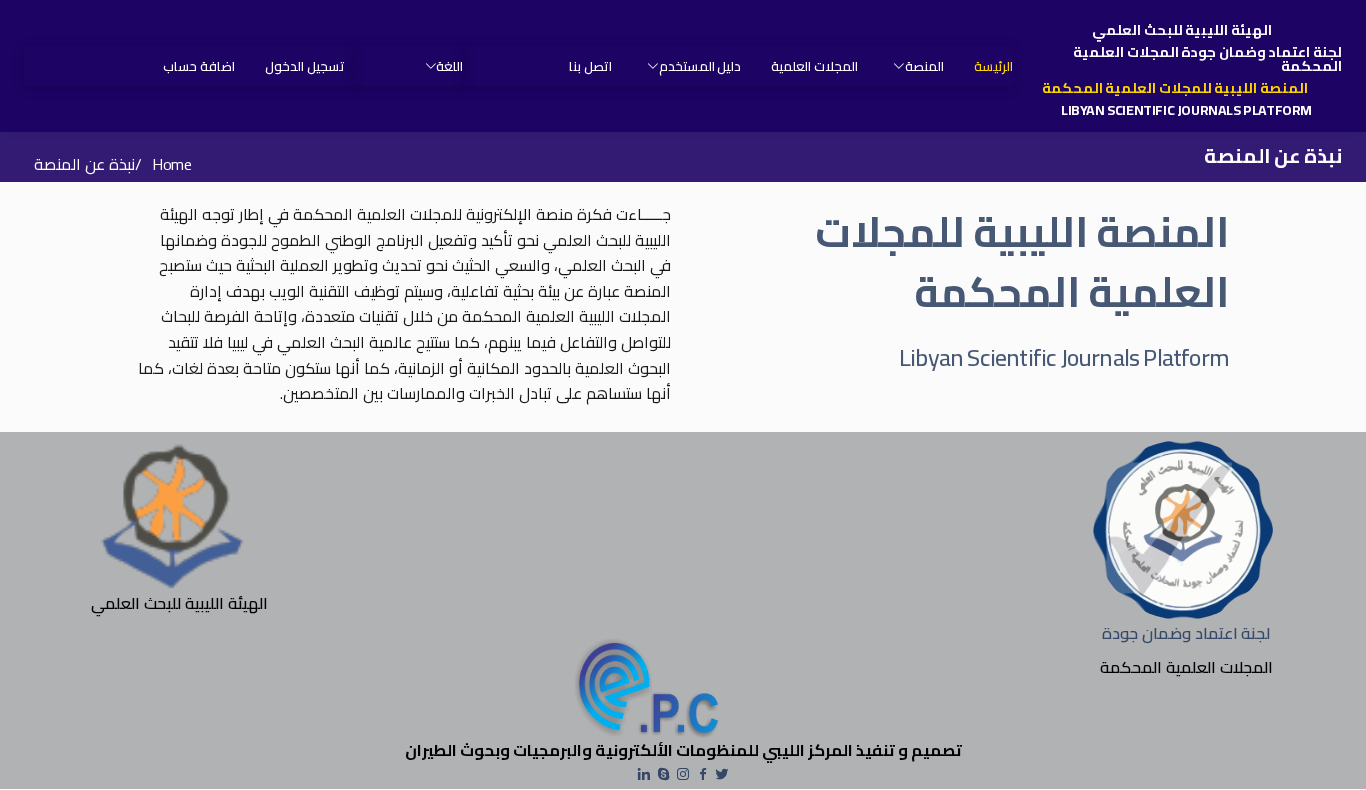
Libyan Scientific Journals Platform (1186, 110)
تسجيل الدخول (305, 66)
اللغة (449, 66)
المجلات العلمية (814, 66)
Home (171, 164)
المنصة (924, 66)
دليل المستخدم (700, 66)
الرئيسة (993, 66)
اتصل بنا (590, 66)
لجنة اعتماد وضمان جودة (1186, 633)
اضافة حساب (199, 66)
